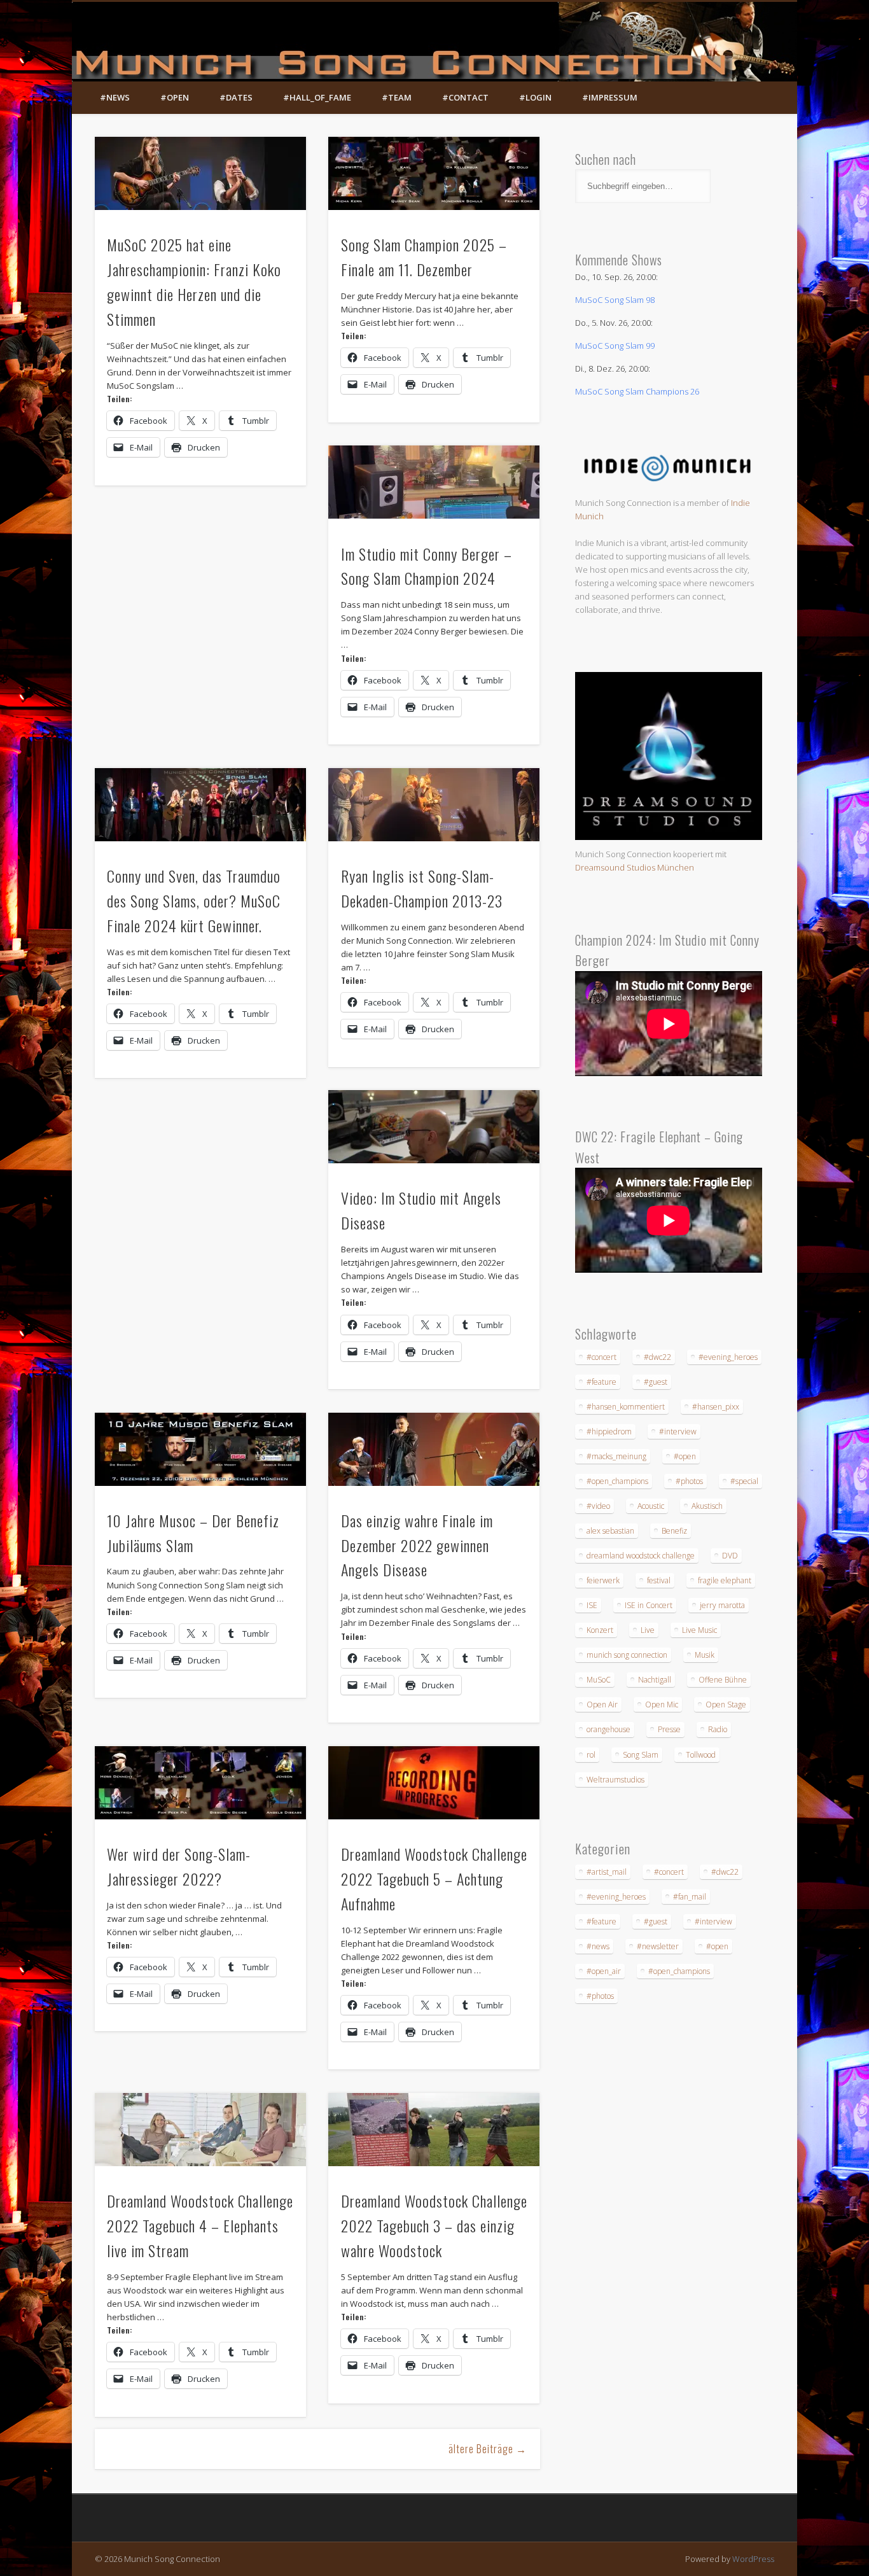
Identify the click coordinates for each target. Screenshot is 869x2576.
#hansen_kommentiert (626, 1407)
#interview (678, 1431)
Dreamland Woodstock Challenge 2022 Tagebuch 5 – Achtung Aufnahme (434, 1879)
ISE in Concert (649, 1605)
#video (598, 1506)
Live (648, 1630)
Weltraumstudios (615, 1780)
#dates (236, 97)
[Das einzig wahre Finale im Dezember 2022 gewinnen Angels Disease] (434, 1449)
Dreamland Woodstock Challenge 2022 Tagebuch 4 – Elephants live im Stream (200, 2225)
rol (591, 1755)
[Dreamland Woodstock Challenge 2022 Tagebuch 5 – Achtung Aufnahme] (434, 1783)
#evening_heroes (728, 1357)
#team (397, 97)
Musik (705, 1655)
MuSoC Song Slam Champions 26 (637, 391)
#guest (656, 1382)
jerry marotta (722, 1605)
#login (535, 97)
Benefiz (674, 1531)
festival (659, 1580)
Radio (718, 1729)
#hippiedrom (609, 1431)
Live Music (699, 1630)
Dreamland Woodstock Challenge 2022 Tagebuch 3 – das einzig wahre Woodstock (434, 2225)
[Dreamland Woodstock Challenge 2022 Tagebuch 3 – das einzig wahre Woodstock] (434, 2130)
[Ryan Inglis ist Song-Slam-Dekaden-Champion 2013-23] (434, 805)
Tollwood (701, 1755)
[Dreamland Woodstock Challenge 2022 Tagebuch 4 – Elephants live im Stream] (200, 2130)
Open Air (602, 1704)
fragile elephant (725, 1580)
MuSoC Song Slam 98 (615, 300)
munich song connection (627, 1655)
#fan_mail (690, 1897)
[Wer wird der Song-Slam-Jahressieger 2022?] (200, 1783)
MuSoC (599, 1680)
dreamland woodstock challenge (641, 1556)
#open (175, 97)
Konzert (600, 1630)
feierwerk (603, 1580)
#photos (689, 1481)
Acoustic (651, 1506)
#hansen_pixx (716, 1407)
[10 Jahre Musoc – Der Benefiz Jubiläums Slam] (200, 1449)
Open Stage (726, 1704)
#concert (601, 1357)
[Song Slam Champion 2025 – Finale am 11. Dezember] (434, 173)
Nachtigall (655, 1680)
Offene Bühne (723, 1680)
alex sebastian (610, 1531)
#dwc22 (657, 1357)
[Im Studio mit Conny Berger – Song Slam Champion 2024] (434, 482)
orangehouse (608, 1729)
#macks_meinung (616, 1456)
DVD (730, 1556)
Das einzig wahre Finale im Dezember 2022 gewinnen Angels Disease (417, 1545)
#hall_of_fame (317, 97)
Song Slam (641, 1755)
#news (115, 97)
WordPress (753, 2559)
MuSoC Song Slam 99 (615, 346)
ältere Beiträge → (488, 2449)
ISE (592, 1605)
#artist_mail (607, 1872)
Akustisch (707, 1506)
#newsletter (658, 1946)
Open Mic (662, 1704)
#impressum (610, 97)
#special (744, 1481)
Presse (669, 1729)
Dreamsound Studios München (635, 867)
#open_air (604, 1971)
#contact (465, 97)
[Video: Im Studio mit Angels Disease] (434, 1127)
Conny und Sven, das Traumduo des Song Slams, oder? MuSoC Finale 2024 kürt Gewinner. (194, 900)
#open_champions (617, 1481)
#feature (601, 1382)
